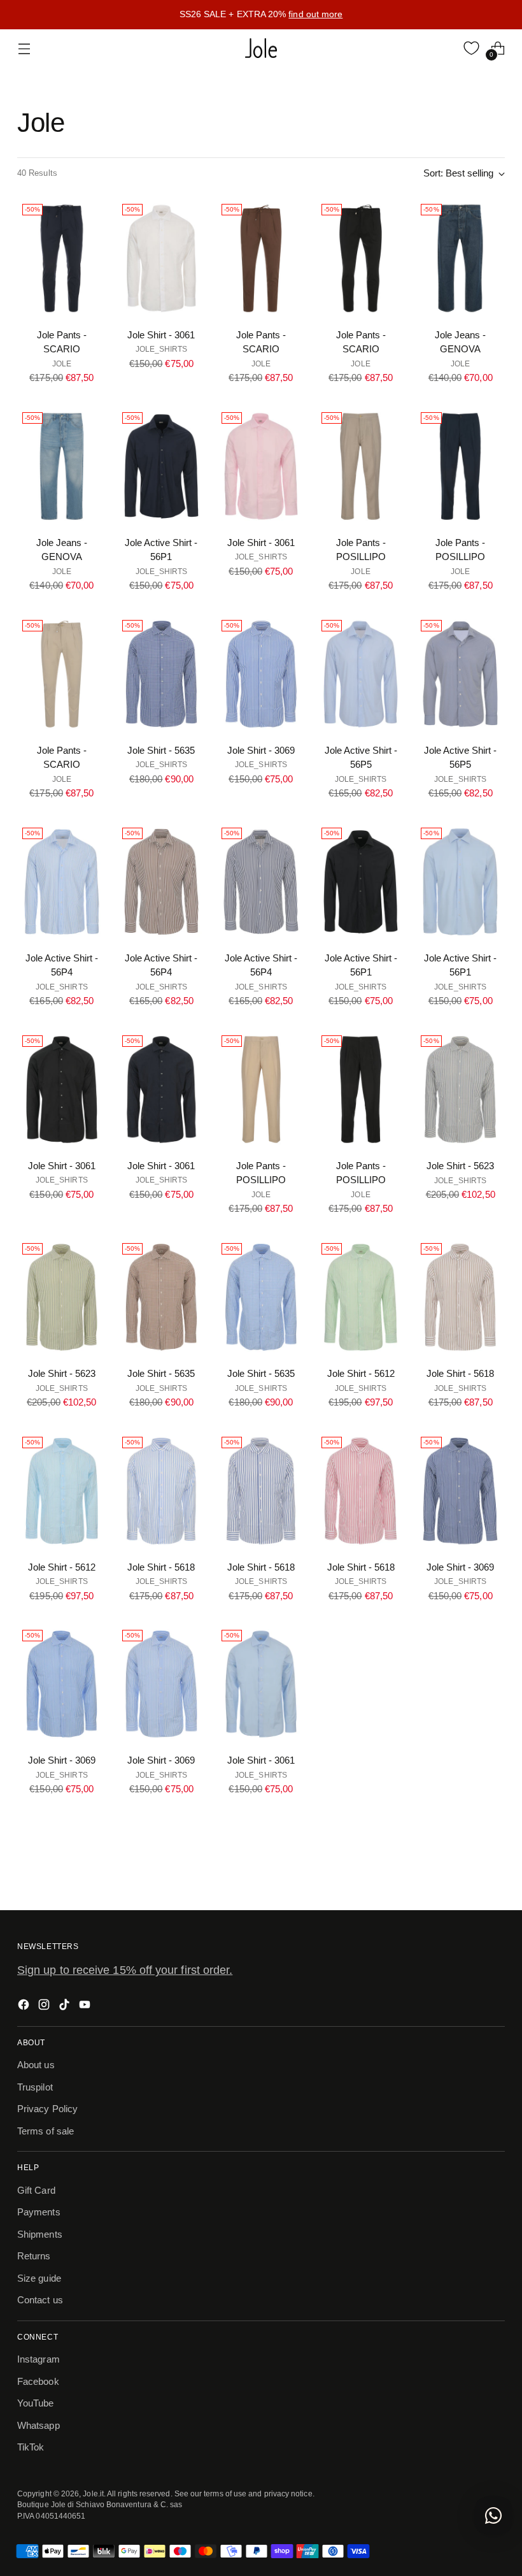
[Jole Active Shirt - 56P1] (162, 466)
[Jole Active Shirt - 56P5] (361, 674)
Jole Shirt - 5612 (361, 1373)
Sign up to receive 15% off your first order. (125, 1970)
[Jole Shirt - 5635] (162, 674)
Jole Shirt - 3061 (161, 335)
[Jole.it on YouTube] (86, 2007)
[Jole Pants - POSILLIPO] (361, 466)
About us (36, 2065)
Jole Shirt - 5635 (161, 750)
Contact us (40, 2300)
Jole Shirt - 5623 (460, 1166)
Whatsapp (39, 2425)
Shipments (40, 2234)
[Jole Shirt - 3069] (261, 674)
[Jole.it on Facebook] (25, 2007)
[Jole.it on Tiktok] (66, 2007)
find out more (315, 14)
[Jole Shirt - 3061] (162, 258)
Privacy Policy (47, 2109)
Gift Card (36, 2190)
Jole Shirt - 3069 (261, 750)
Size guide (39, 2278)
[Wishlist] (471, 48)
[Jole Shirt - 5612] (361, 1297)
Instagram (39, 2359)
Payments (39, 2212)
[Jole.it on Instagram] (45, 2007)
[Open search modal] (445, 48)
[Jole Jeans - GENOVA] (460, 258)
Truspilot (35, 2087)
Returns (34, 2256)
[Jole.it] (261, 48)
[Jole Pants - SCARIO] (62, 258)
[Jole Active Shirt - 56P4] (62, 882)
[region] (261, 15)
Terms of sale (46, 2131)
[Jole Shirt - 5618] (460, 1297)
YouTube (36, 2403)
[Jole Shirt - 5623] (460, 1090)
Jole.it (93, 2493)
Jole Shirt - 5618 (460, 1373)
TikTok (31, 2447)
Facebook (38, 2381)
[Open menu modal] (24, 48)
